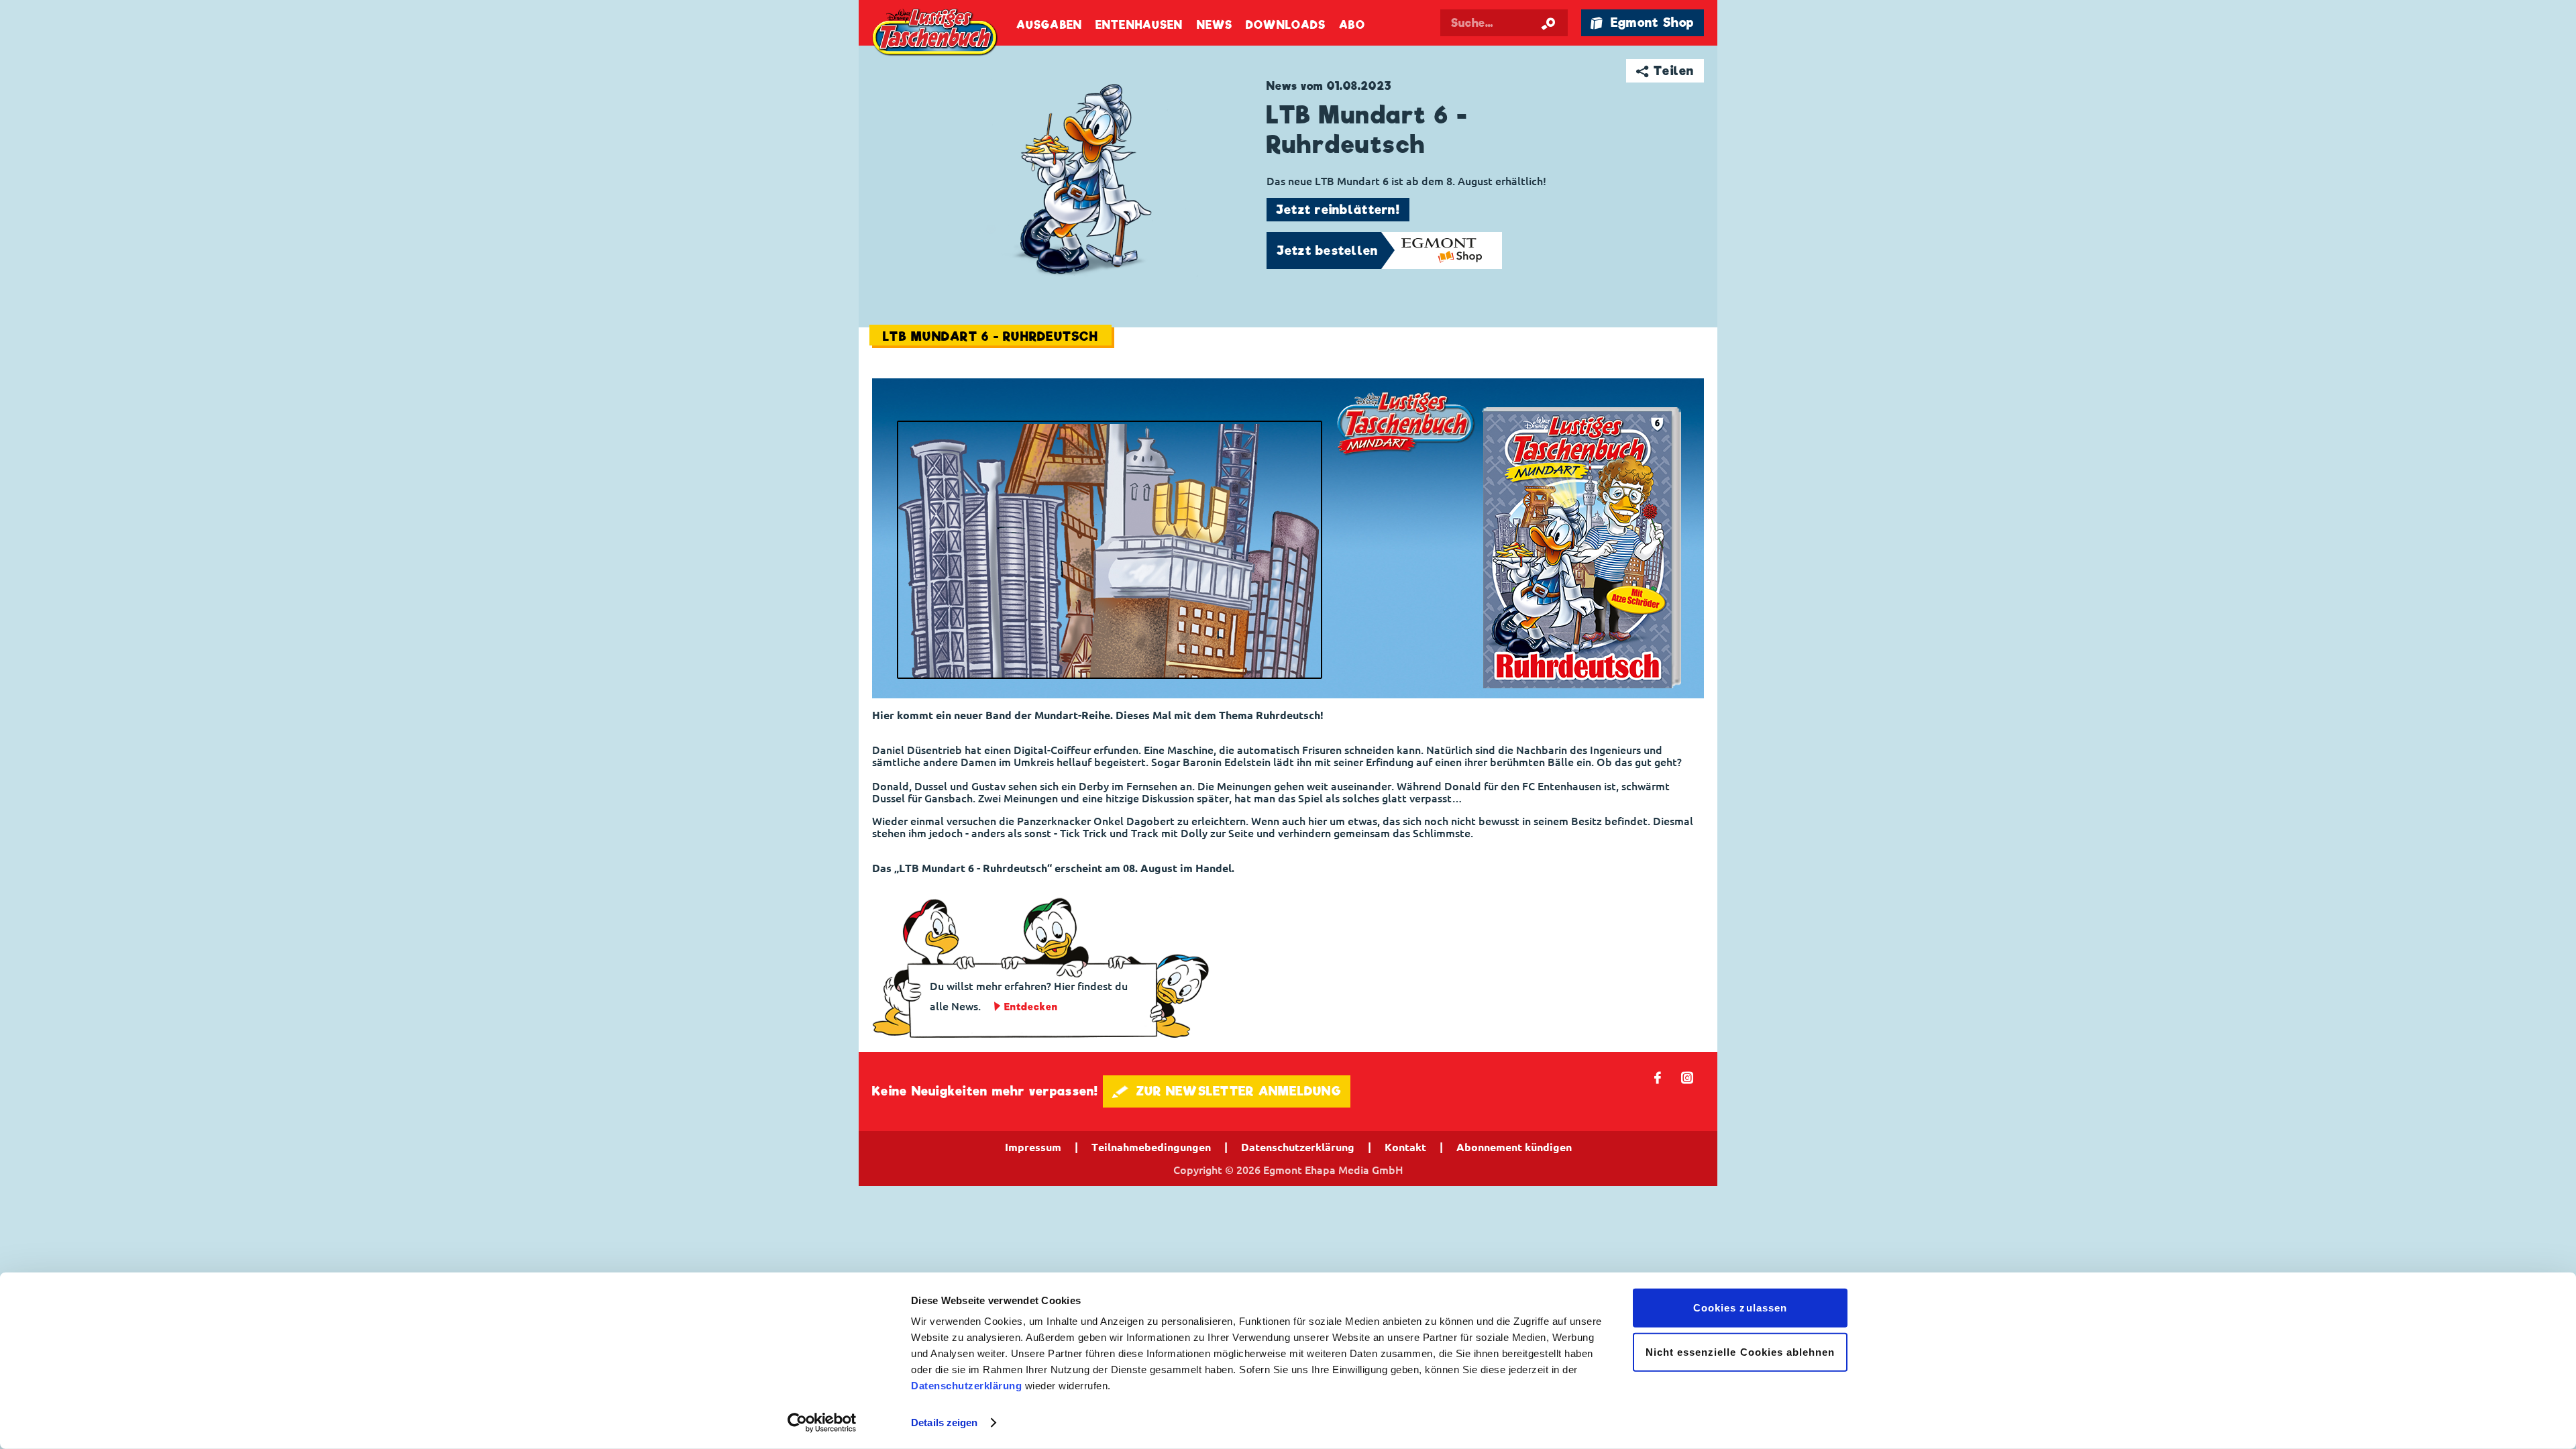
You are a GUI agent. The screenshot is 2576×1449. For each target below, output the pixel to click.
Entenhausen (1139, 25)
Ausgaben (1049, 25)
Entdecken (1031, 1007)
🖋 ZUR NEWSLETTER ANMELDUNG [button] (1227, 1091)
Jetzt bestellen (1328, 251)
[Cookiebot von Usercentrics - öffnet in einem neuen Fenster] (822, 1423)
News (1215, 25)
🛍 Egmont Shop (1642, 22)
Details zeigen (944, 1423)
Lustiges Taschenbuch (936, 34)
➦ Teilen (1665, 71)
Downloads (1286, 25)
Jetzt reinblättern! (1338, 210)
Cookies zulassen (1740, 1308)
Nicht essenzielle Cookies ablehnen (1740, 1351)
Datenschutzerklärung (966, 1386)
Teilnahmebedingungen (1151, 1147)
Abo (1352, 25)
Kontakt (1405, 1147)
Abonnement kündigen (1514, 1147)
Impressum (1033, 1147)
